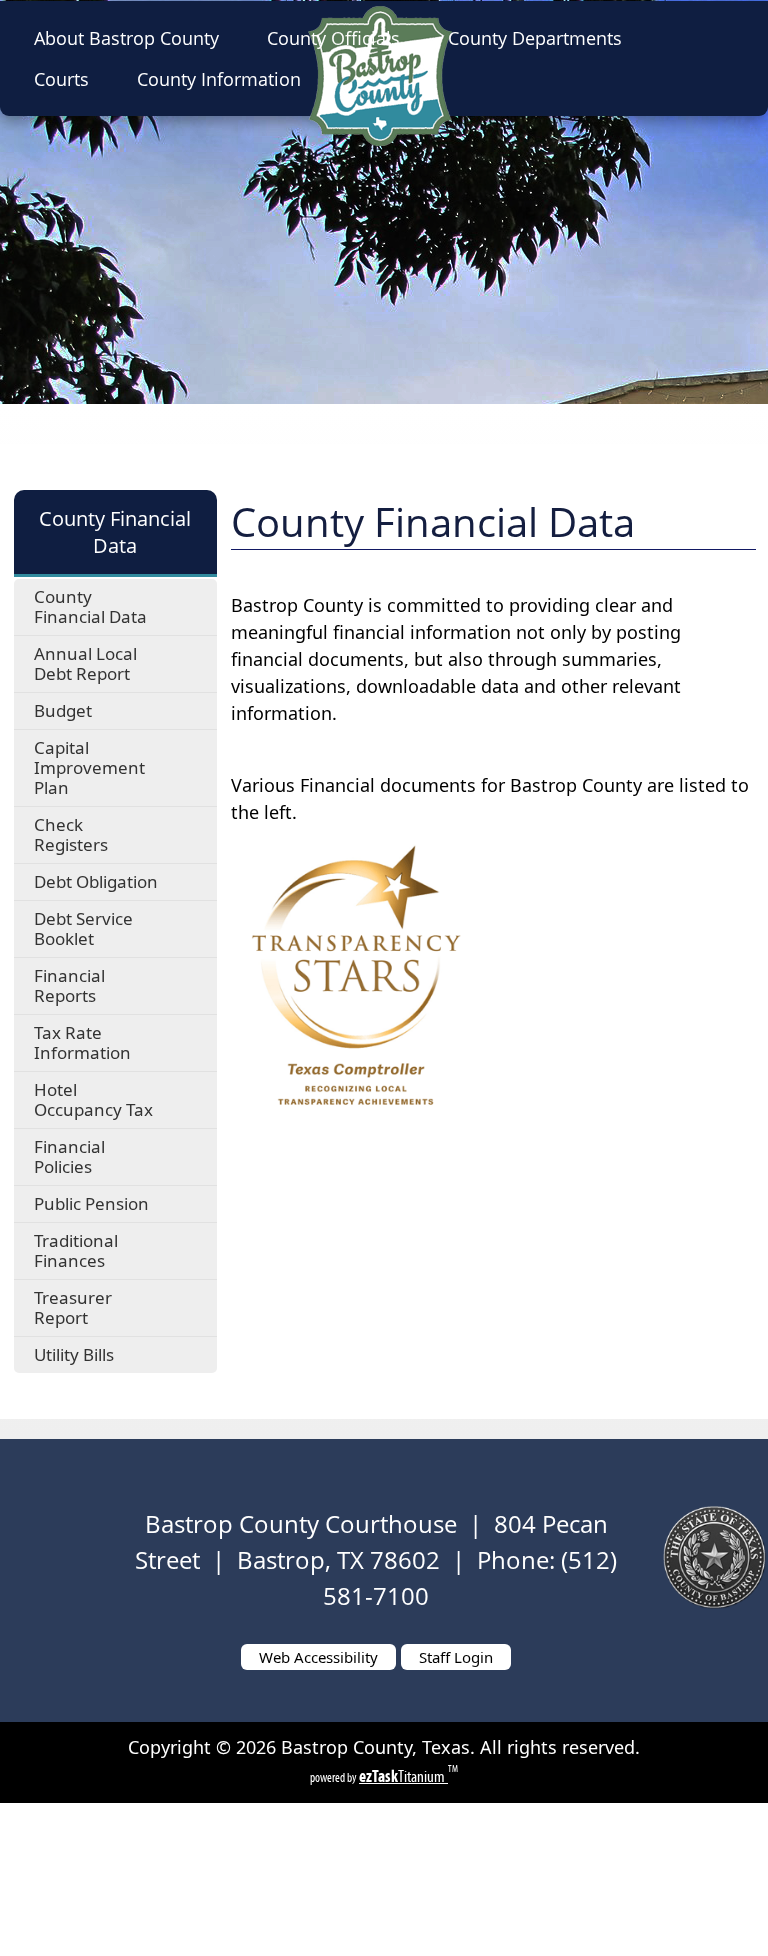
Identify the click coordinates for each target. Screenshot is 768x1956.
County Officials (333, 38)
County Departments (535, 38)
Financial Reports (69, 985)
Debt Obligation (96, 881)
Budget (63, 710)
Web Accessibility (318, 1657)
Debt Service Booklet (83, 928)
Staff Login (456, 1657)
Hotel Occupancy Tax (93, 1099)
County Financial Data (90, 606)
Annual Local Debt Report (85, 663)
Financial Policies (69, 1156)
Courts (61, 79)
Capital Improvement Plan (89, 767)
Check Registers (71, 834)
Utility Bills (74, 1354)
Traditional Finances (76, 1250)
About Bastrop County (126, 38)
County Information (219, 79)
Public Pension (91, 1203)
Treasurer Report (73, 1307)
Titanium (403, 1776)
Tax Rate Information (82, 1042)
